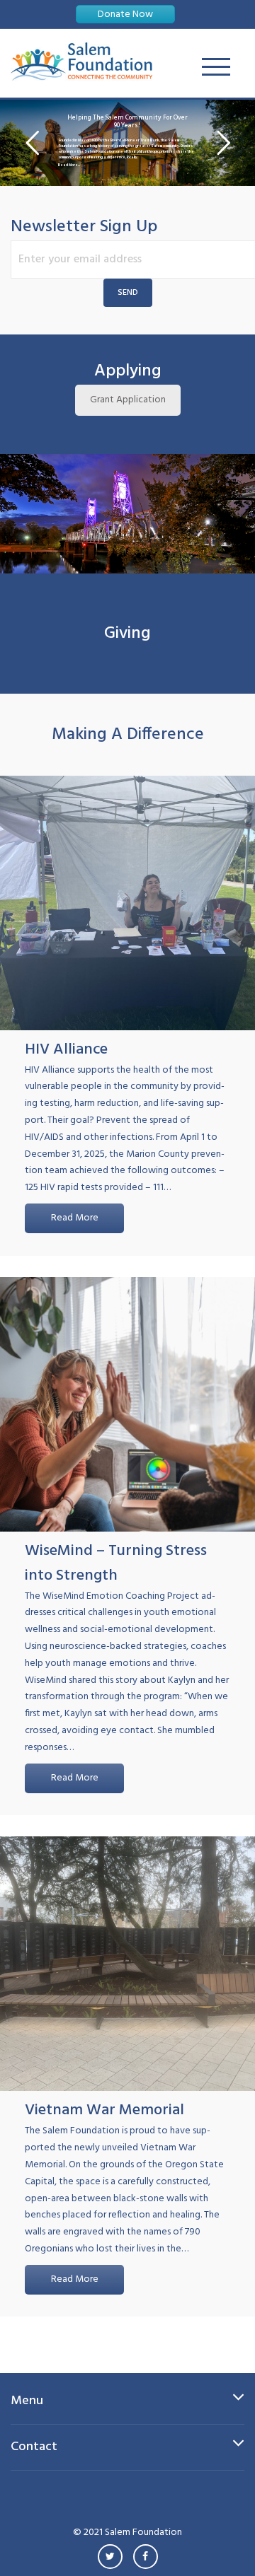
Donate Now (125, 14)
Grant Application (128, 400)
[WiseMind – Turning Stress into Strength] (127, 1404)
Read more (75, 1218)
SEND (128, 293)
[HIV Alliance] (127, 903)
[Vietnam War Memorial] (127, 1964)
